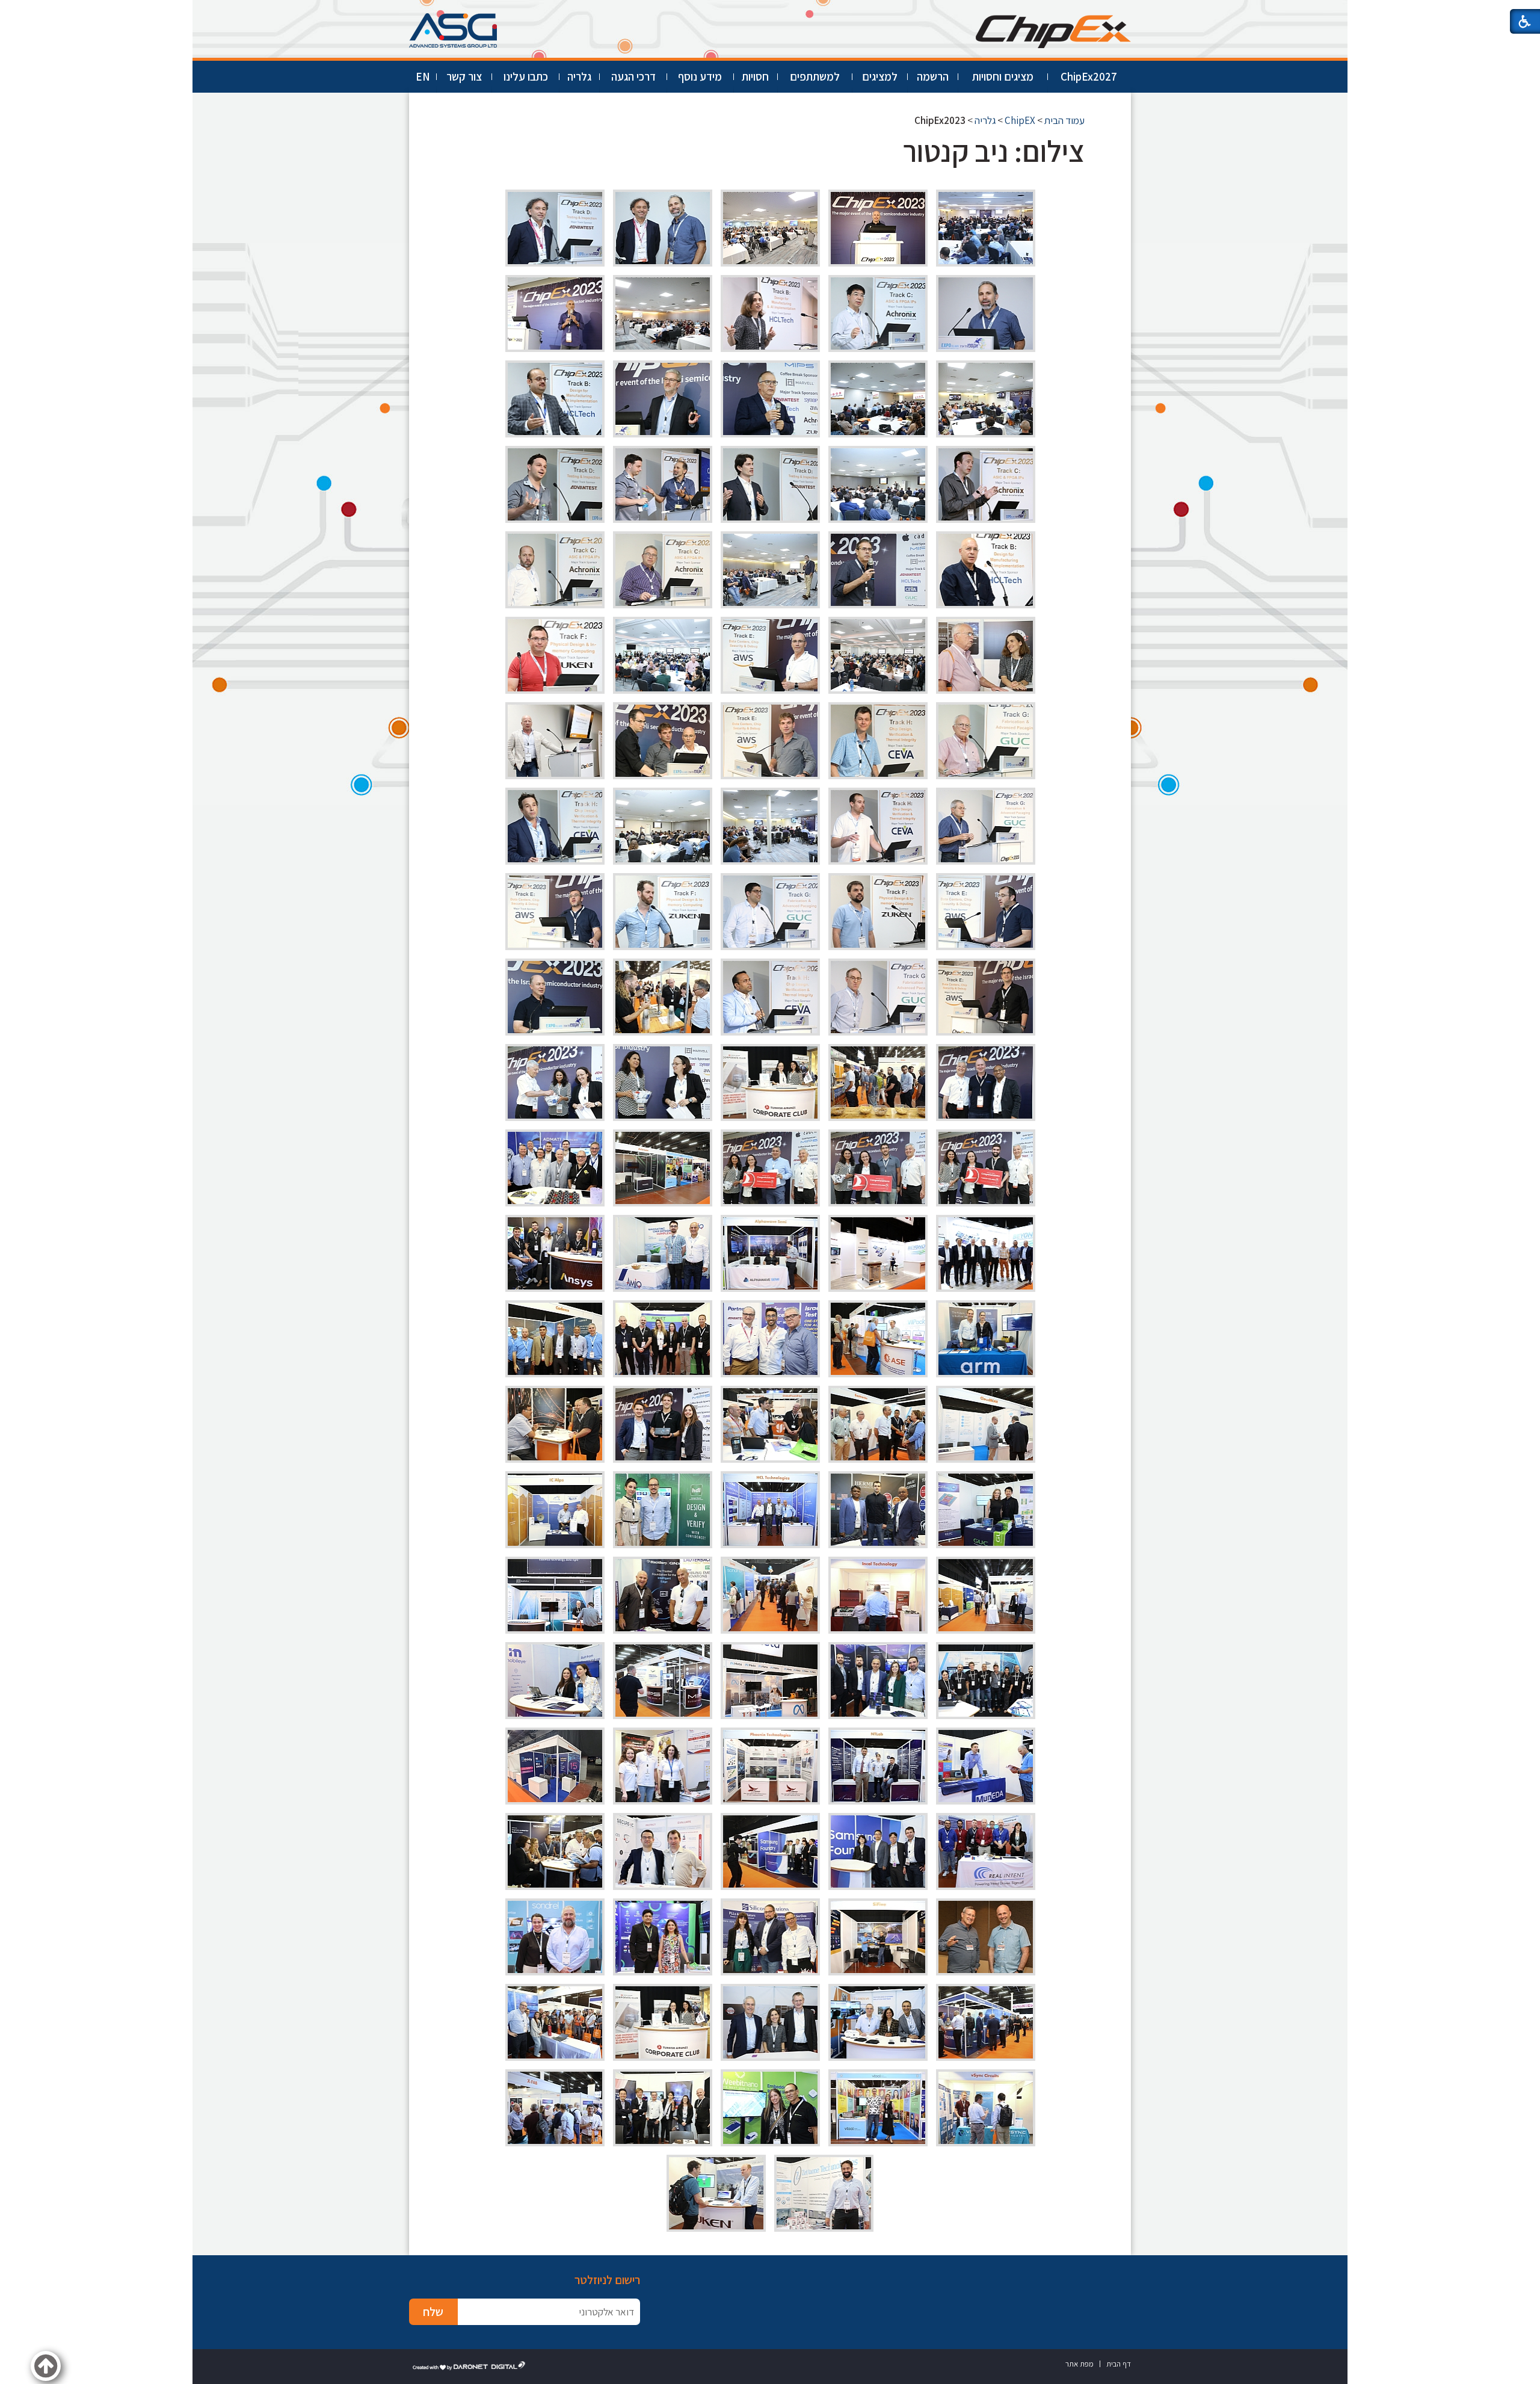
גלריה (579, 76)
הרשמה (933, 76)
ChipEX (1020, 120)
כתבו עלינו (526, 76)
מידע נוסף (700, 76)
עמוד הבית (1064, 120)
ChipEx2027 (1089, 76)
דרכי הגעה (633, 76)
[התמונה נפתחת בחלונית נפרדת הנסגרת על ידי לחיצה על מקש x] (986, 228)
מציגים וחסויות (1003, 76)
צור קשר (464, 76)
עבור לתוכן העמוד (770, 12)
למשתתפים (815, 76)
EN (423, 76)
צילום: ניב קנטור (994, 151)
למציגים (880, 76)
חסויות (755, 76)
